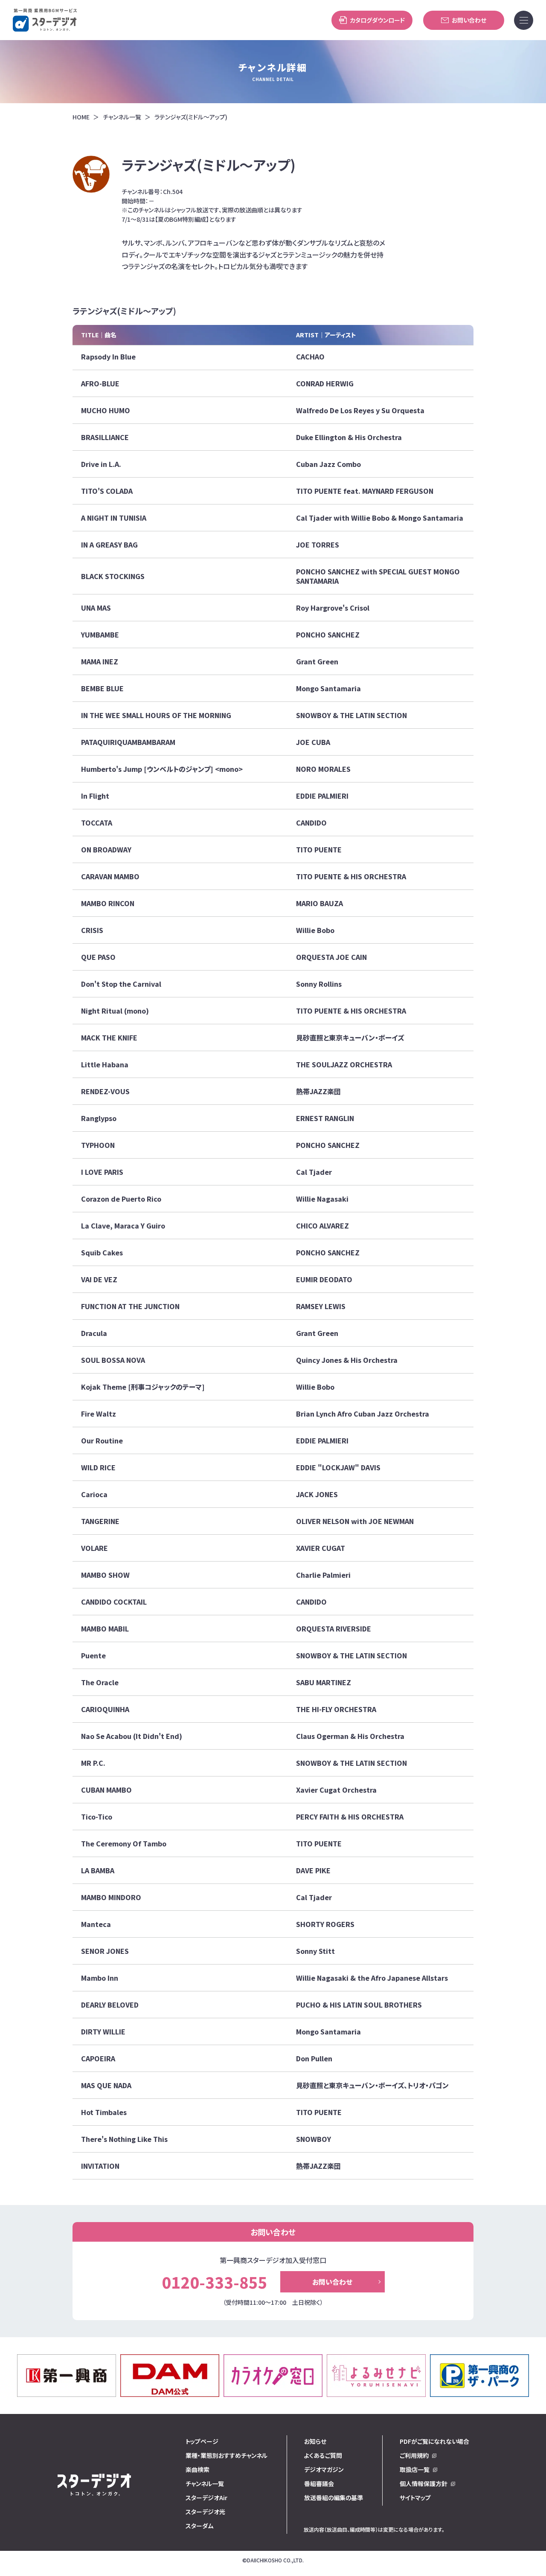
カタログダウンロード (377, 20)
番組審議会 (319, 2483)
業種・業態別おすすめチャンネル (227, 2455)
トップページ (202, 2441)
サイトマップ (415, 2498)
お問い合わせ (469, 20)
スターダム (199, 2526)
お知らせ (315, 2441)
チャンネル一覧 (122, 117)
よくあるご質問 (323, 2455)
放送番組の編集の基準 (334, 2498)
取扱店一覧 (415, 2469)
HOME (81, 117)
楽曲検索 (197, 2469)
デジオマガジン (324, 2469)
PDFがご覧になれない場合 (434, 2441)
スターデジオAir (206, 2498)
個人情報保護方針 (424, 2483)
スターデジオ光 (205, 2512)
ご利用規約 (414, 2455)
